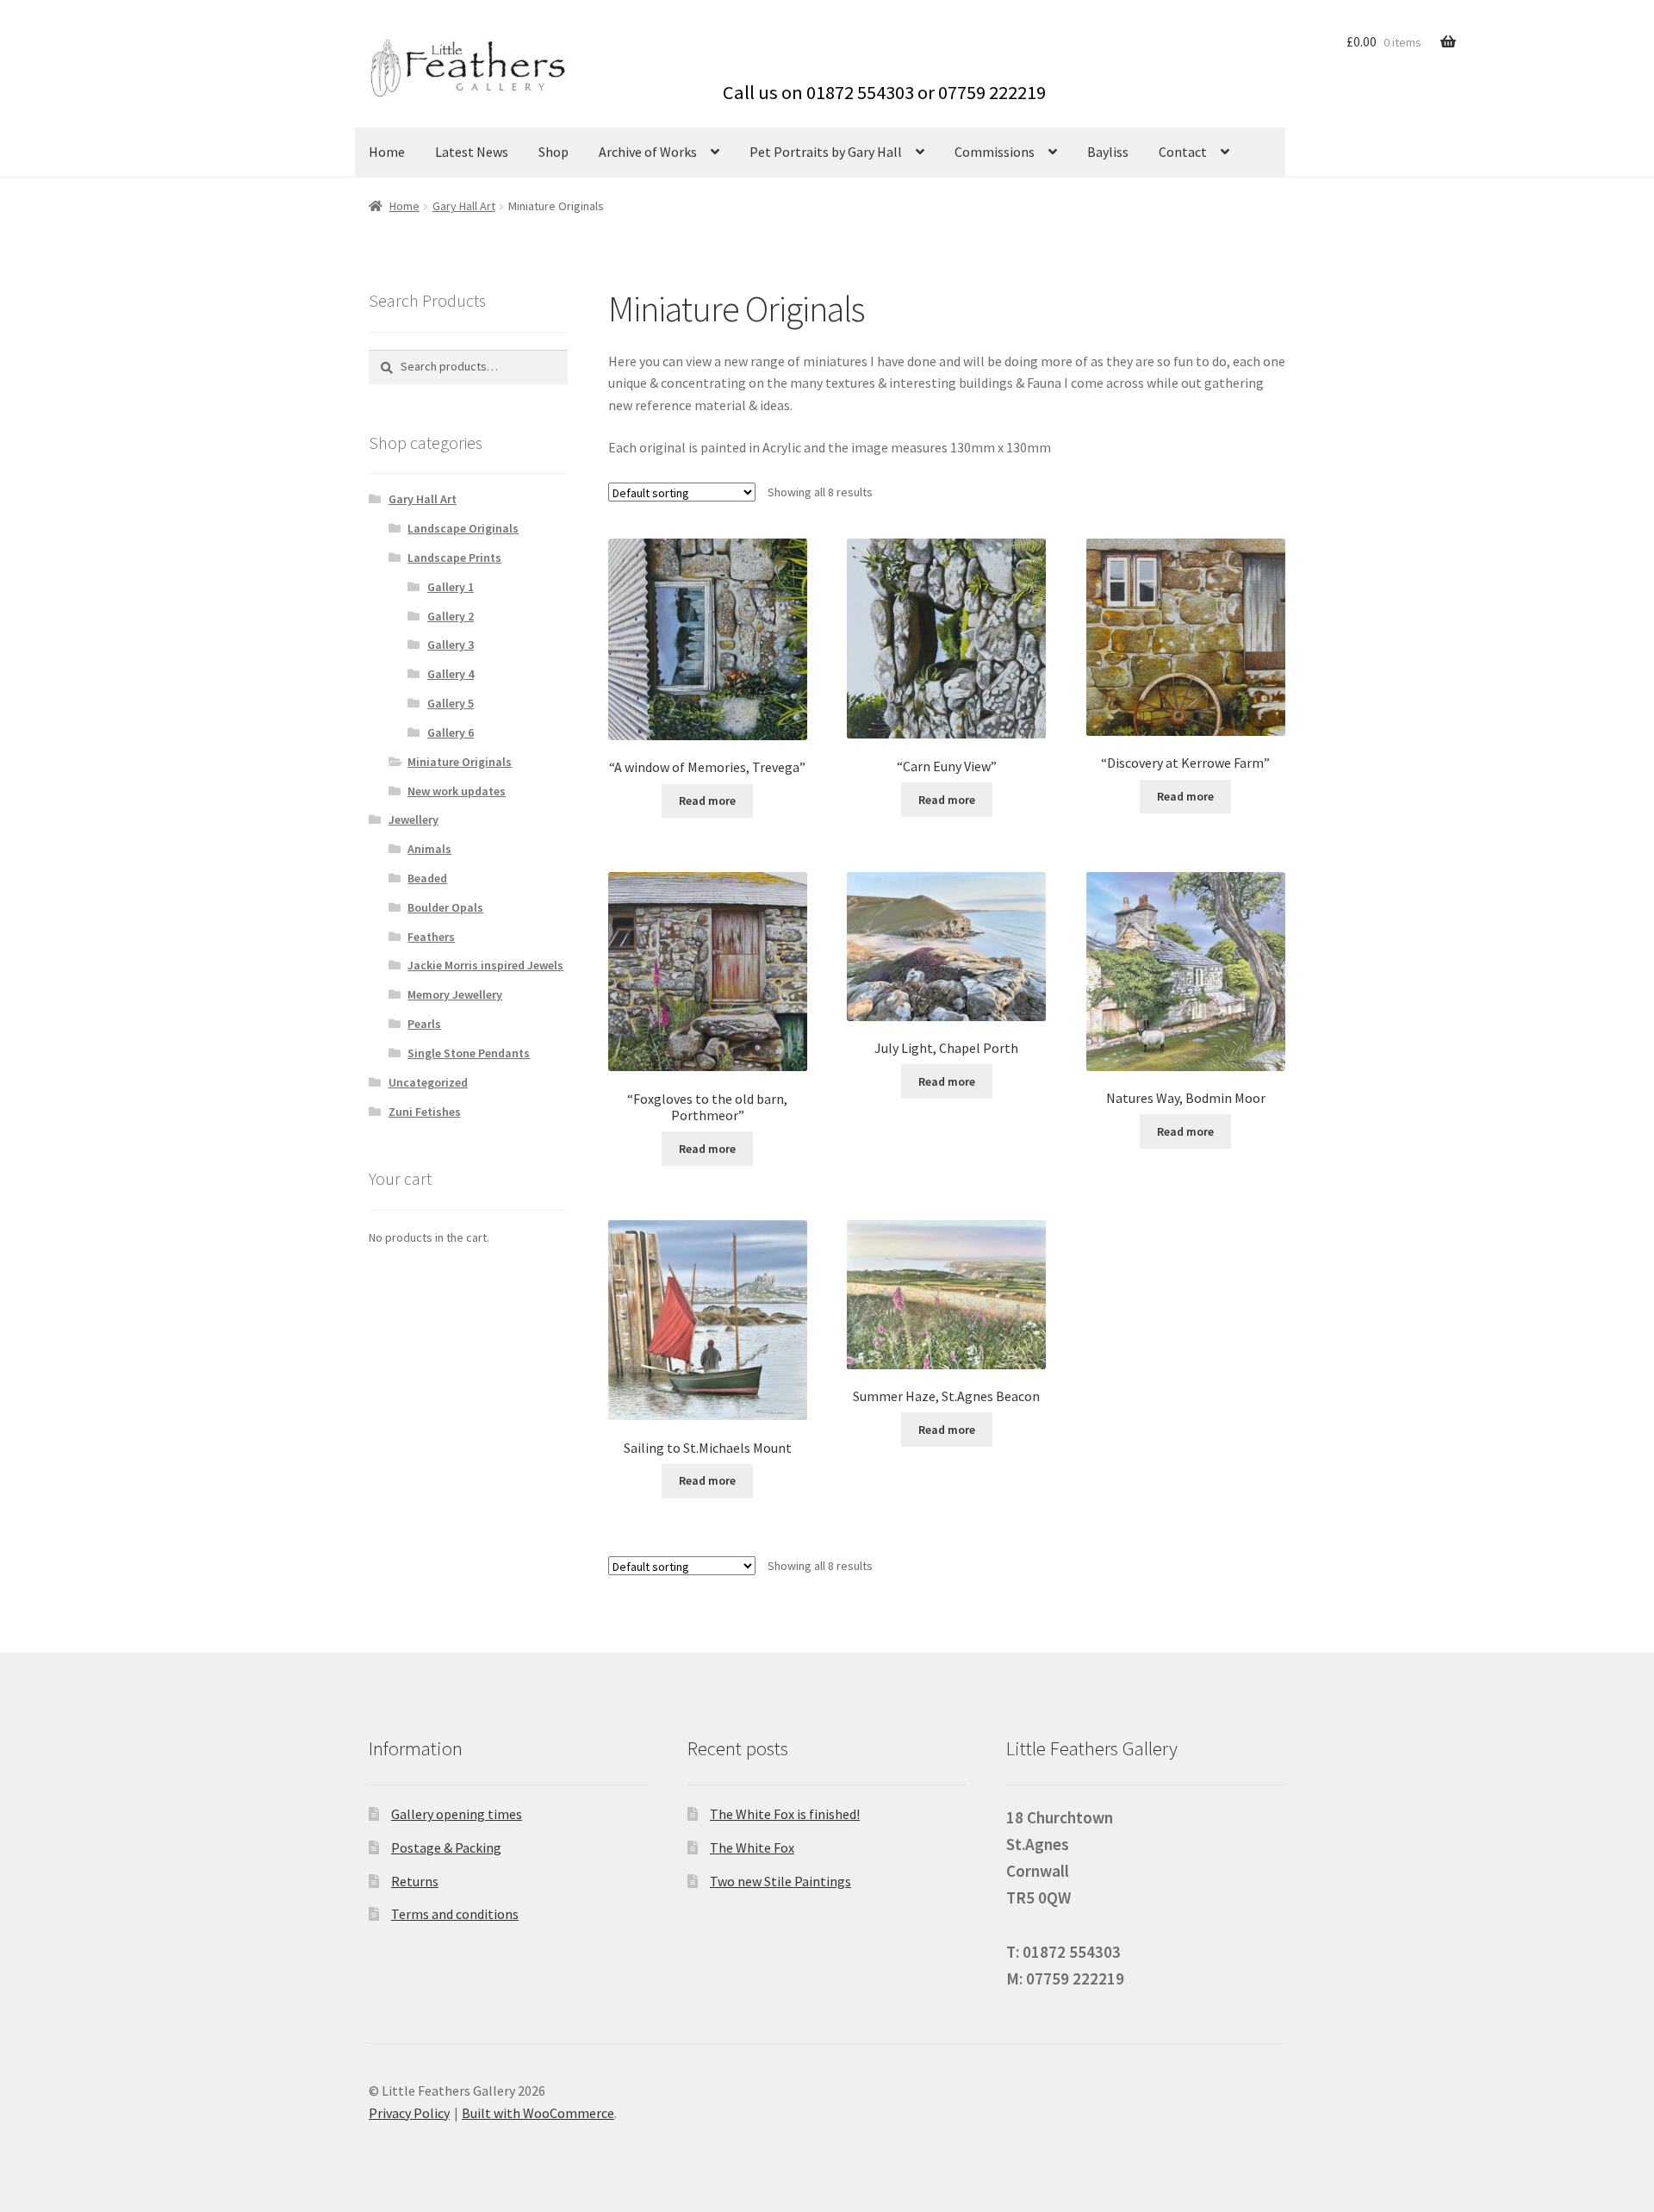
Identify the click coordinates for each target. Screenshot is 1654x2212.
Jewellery (413, 819)
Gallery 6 (451, 732)
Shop (553, 152)
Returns (415, 1881)
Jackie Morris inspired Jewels (485, 965)
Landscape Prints (454, 558)
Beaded (427, 878)
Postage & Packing (446, 1847)
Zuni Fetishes (425, 1112)
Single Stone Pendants (469, 1053)
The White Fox (752, 1847)
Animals (429, 849)
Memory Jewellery (455, 994)
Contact (1183, 152)
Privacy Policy (409, 2113)
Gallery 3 (451, 645)
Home (387, 152)
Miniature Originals (460, 762)
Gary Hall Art (464, 206)
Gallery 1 (451, 587)
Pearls (424, 1024)
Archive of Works (648, 152)
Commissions (995, 152)
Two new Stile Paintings (780, 1881)
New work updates (457, 791)
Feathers (431, 937)
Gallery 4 (451, 674)
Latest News (472, 152)
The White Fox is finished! (785, 1814)
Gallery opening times (457, 1814)
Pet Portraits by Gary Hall (826, 152)
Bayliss (1108, 152)
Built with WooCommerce (538, 2113)
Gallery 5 (451, 703)
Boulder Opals (445, 907)
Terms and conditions (455, 1914)
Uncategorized (428, 1082)
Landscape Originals (463, 528)
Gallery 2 (451, 616)
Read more (707, 801)
